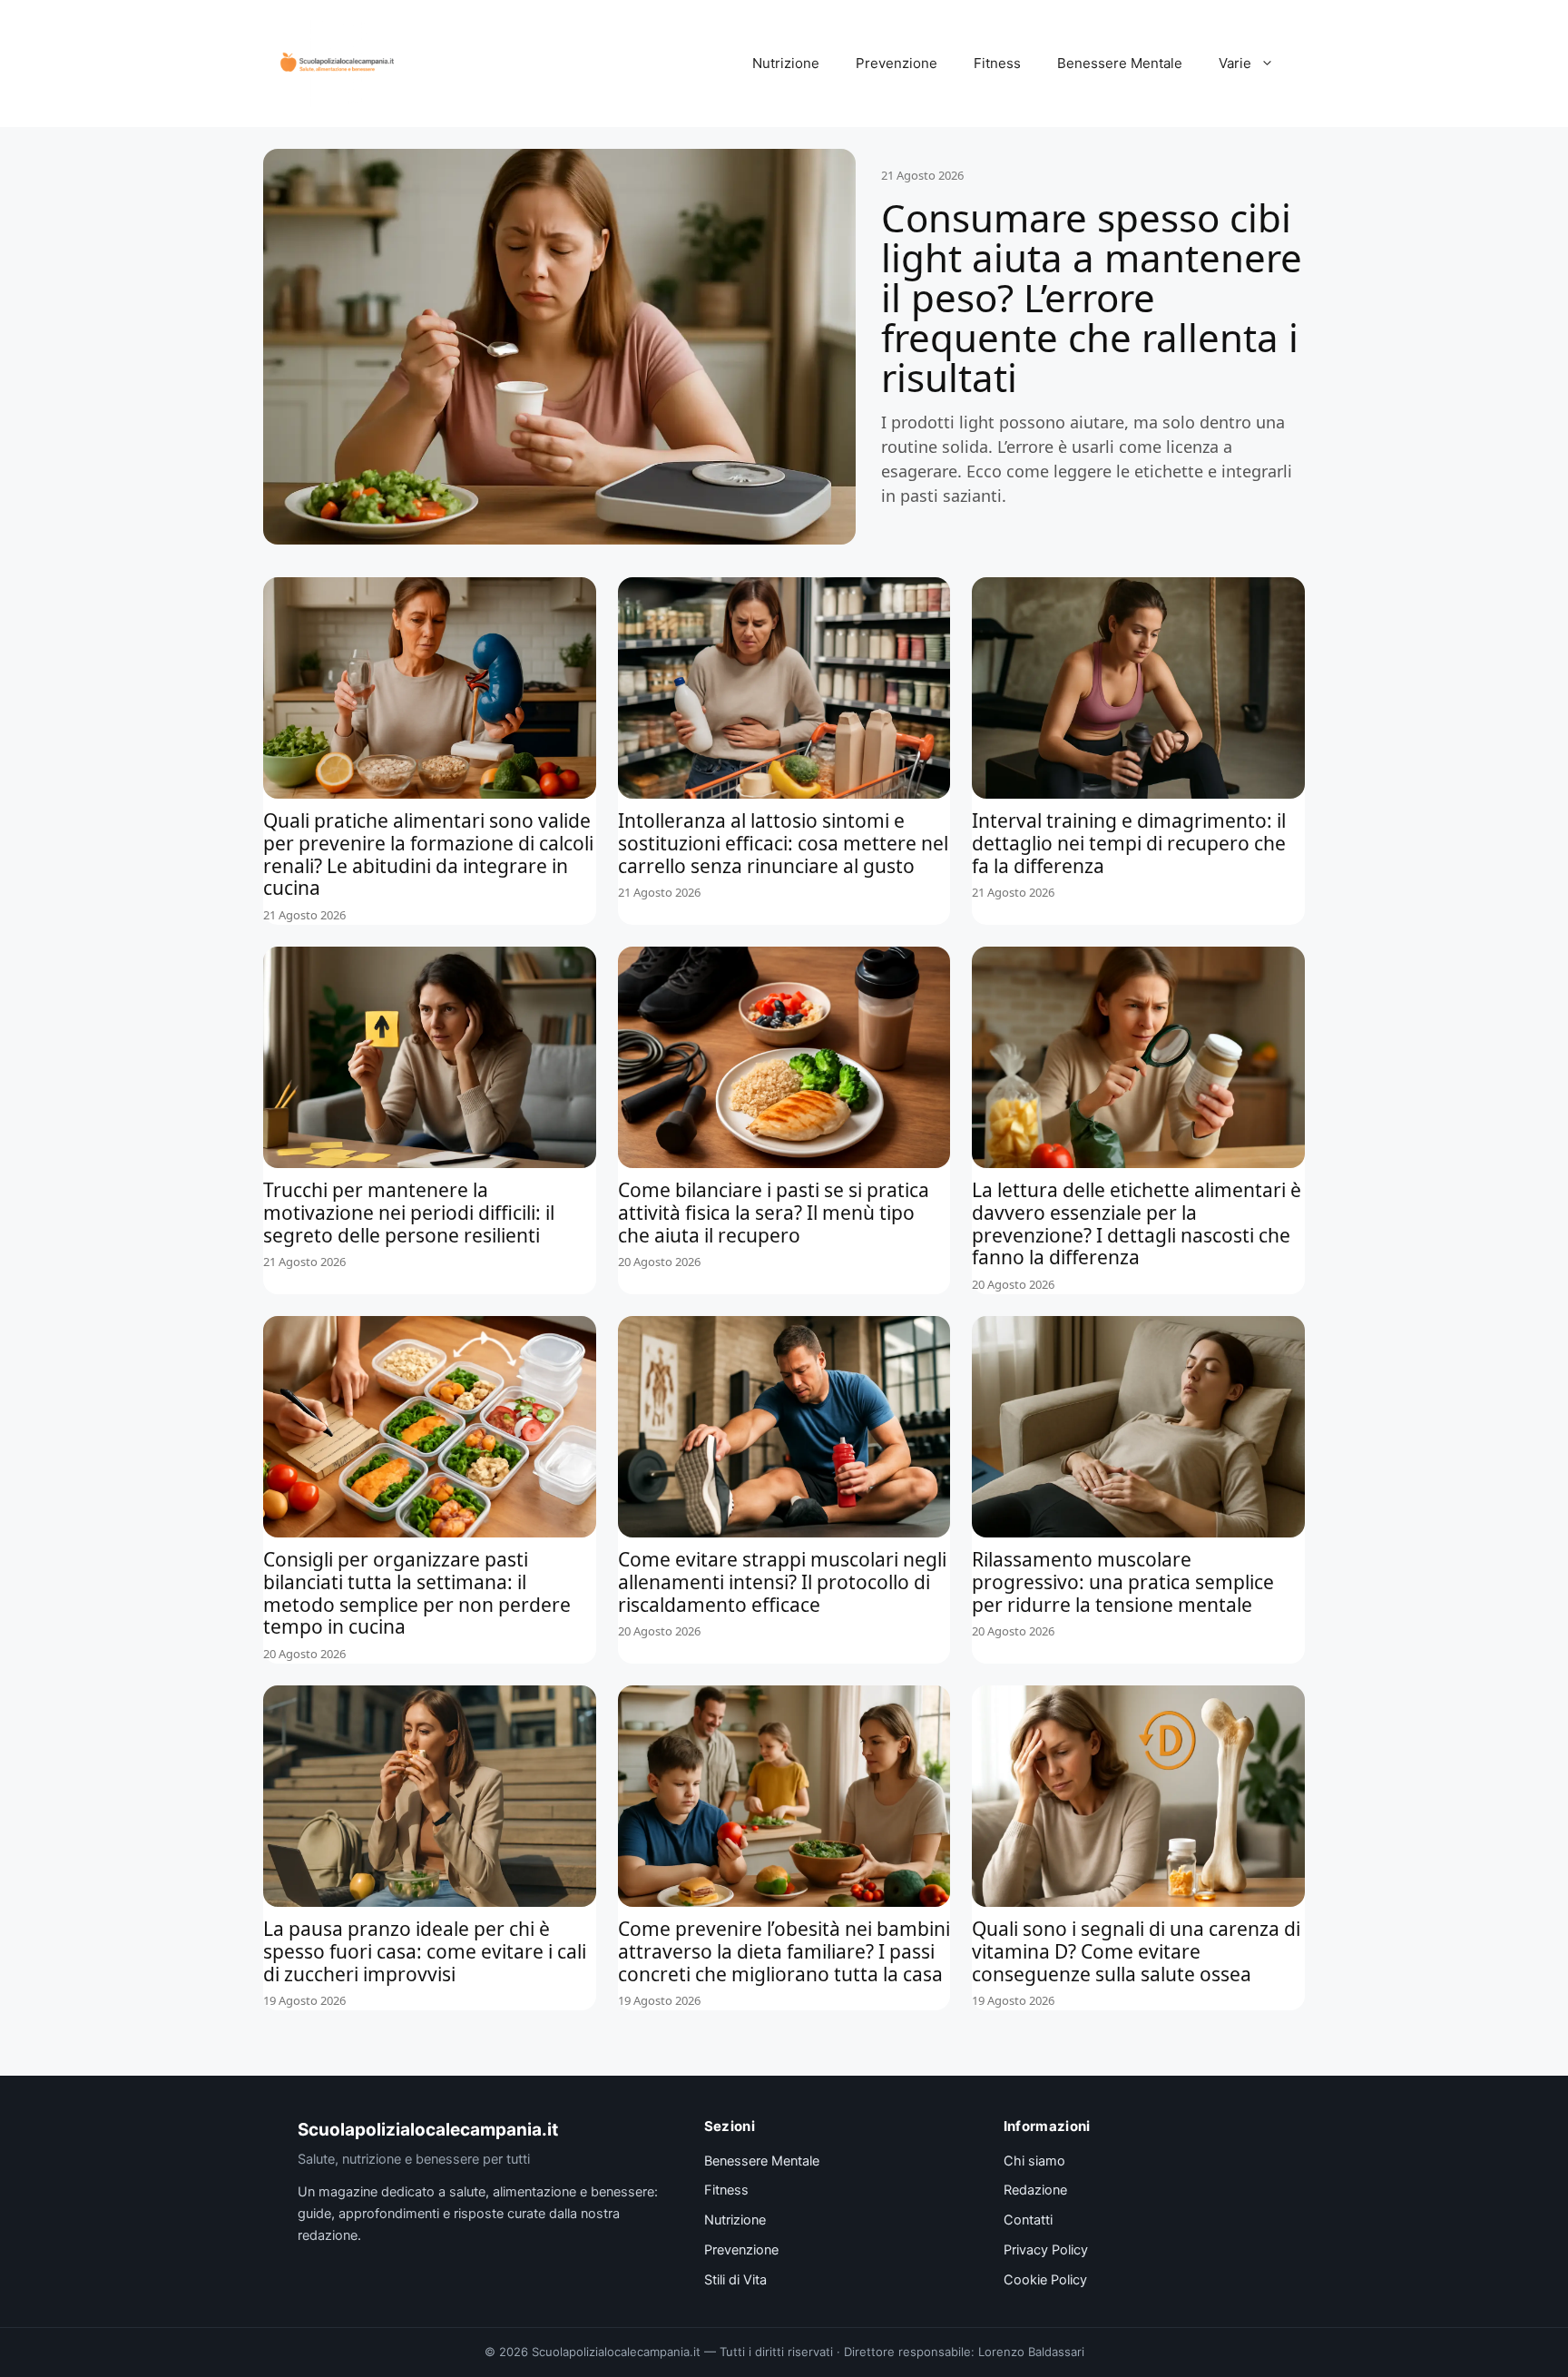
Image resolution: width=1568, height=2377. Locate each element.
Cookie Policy (1045, 2280)
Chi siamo (1034, 2161)
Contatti (1028, 2220)
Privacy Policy (1046, 2250)
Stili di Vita (735, 2280)
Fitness (997, 63)
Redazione (1035, 2190)
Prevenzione (897, 63)
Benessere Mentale (1120, 63)
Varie (1235, 63)
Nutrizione (786, 63)
